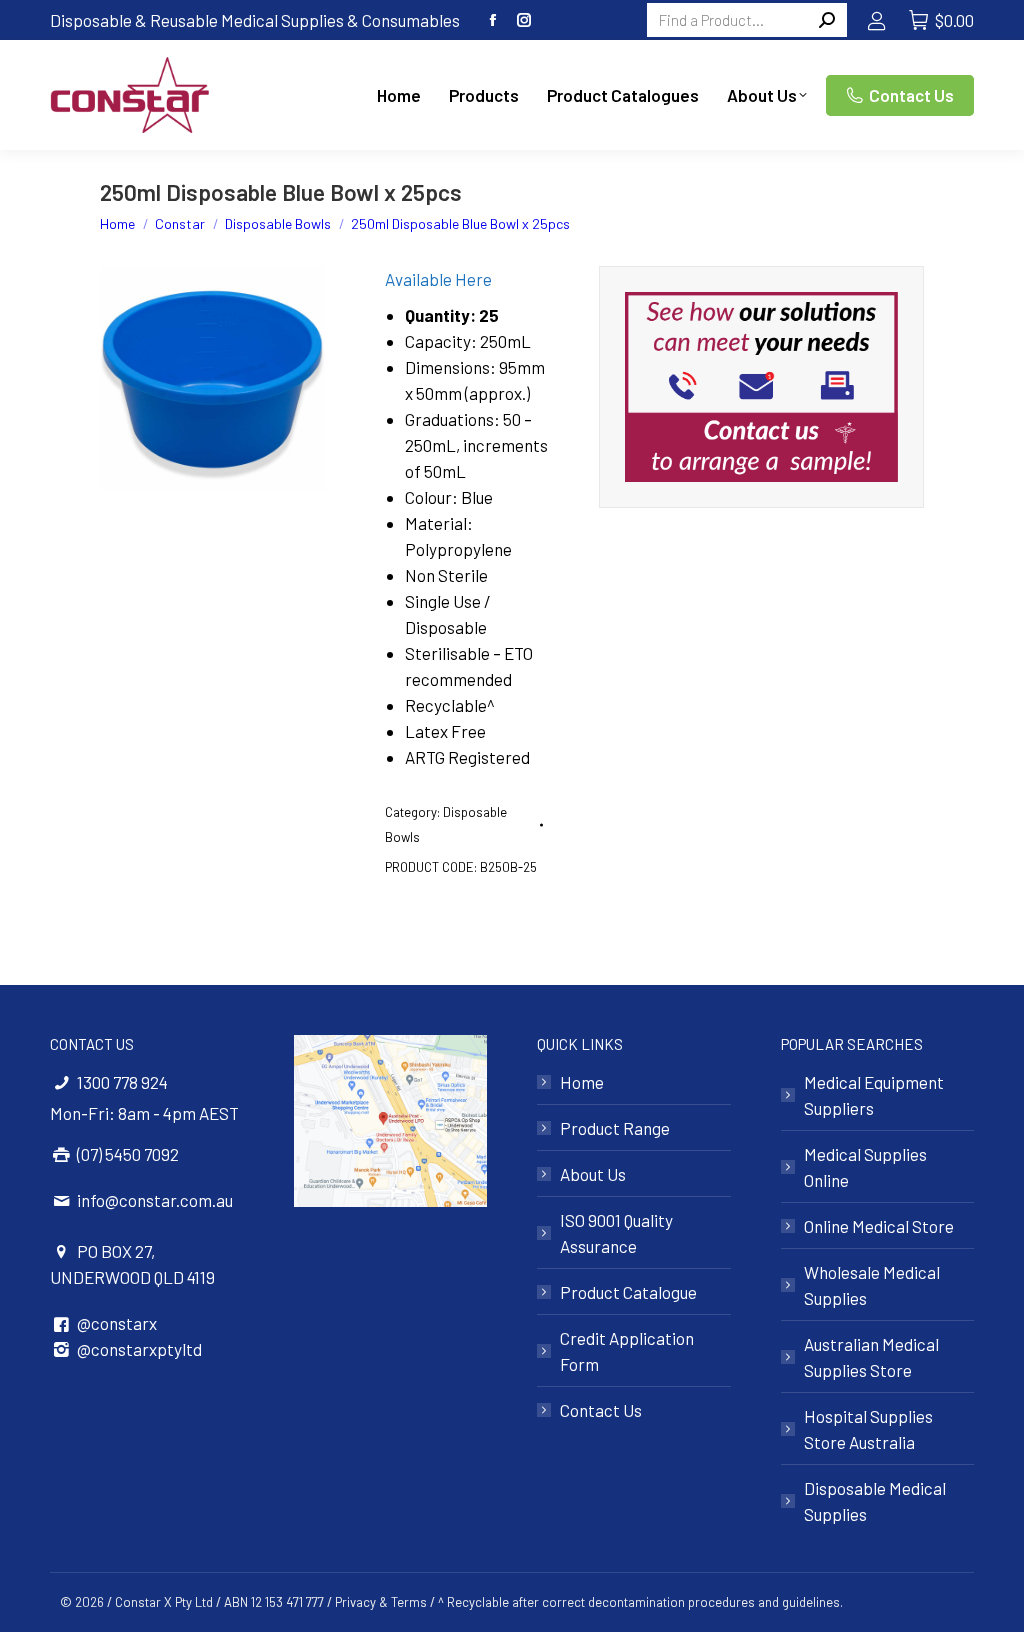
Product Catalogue (628, 1292)
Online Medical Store (879, 1226)
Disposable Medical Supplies (875, 1501)
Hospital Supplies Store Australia (868, 1429)
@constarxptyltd (139, 1349)
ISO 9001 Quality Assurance (616, 1233)
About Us (593, 1174)
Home (582, 1082)
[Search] (827, 20)
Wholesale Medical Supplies (872, 1285)
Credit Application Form (627, 1351)
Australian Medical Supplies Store (871, 1357)
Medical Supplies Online (865, 1167)
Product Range (615, 1128)
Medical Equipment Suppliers (874, 1095)
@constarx (117, 1323)
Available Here (438, 279)
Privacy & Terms (381, 1602)
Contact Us (601, 1410)
